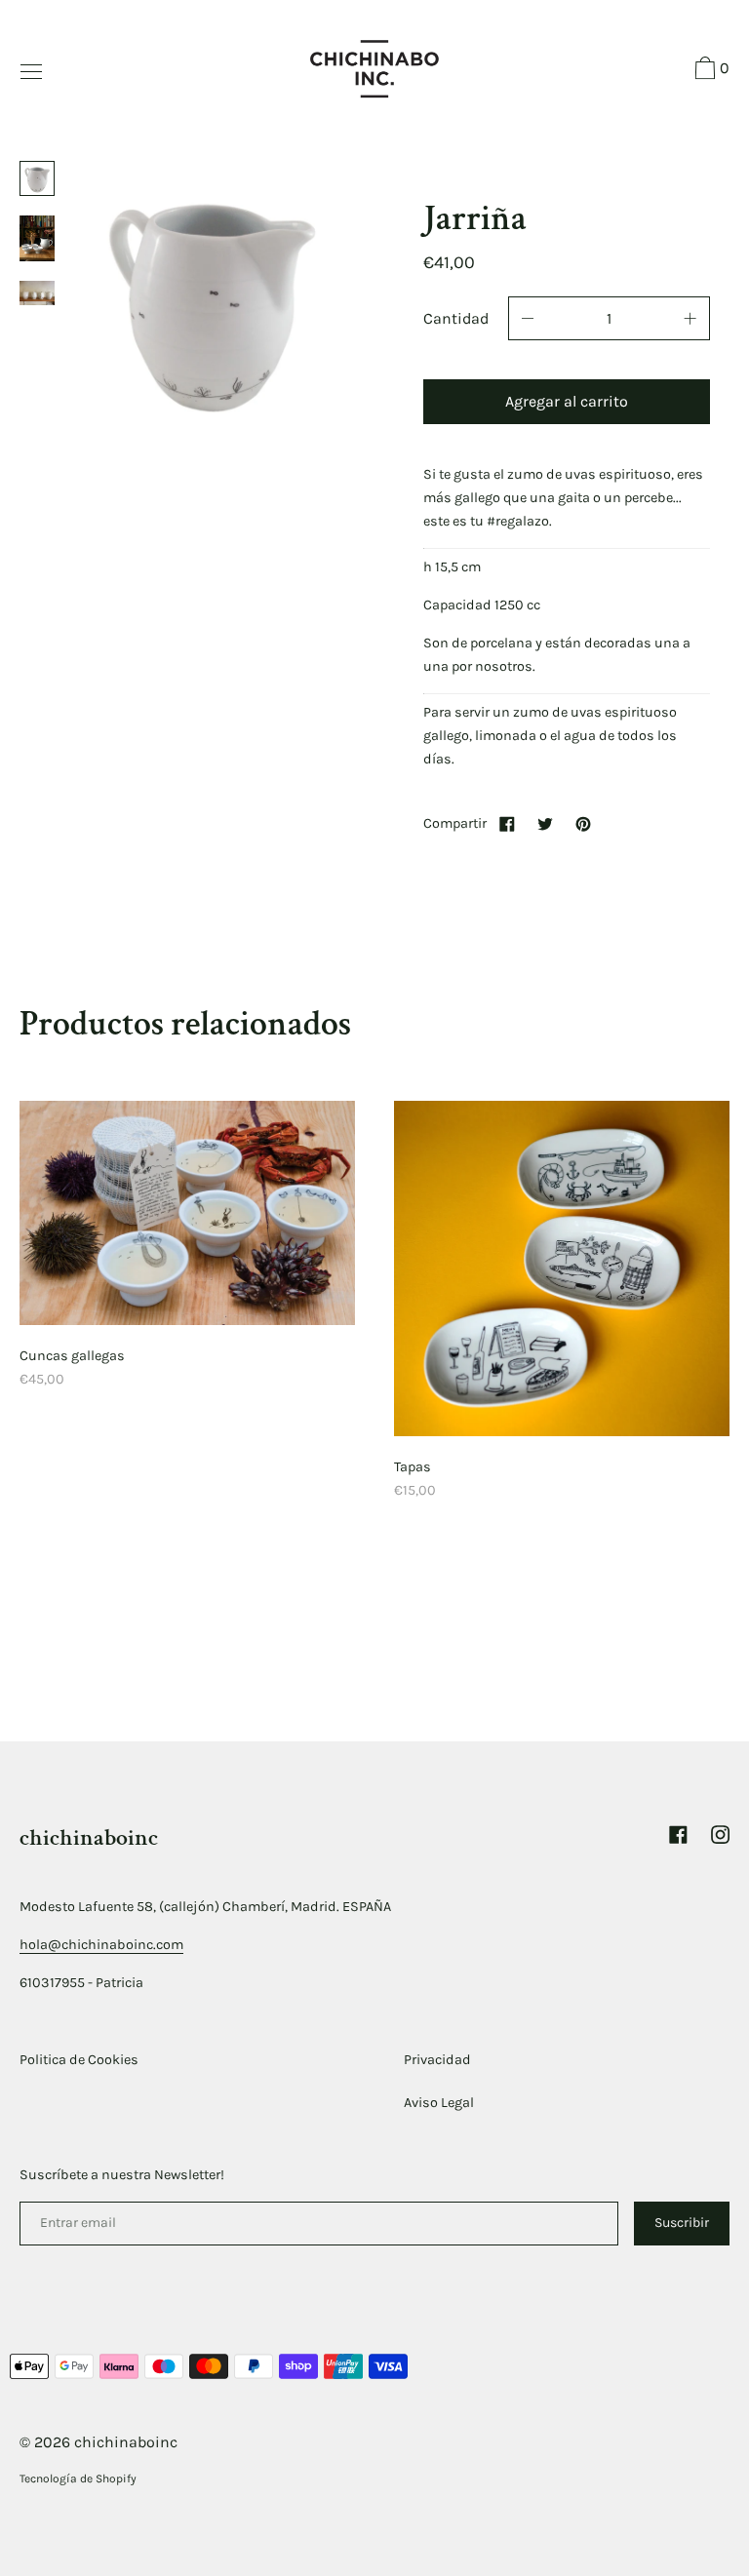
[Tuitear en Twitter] (545, 823)
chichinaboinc (89, 1837)
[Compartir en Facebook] (507, 823)
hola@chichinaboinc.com (101, 1945)
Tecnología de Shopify (78, 2478)
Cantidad (456, 318)
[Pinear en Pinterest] (583, 823)
